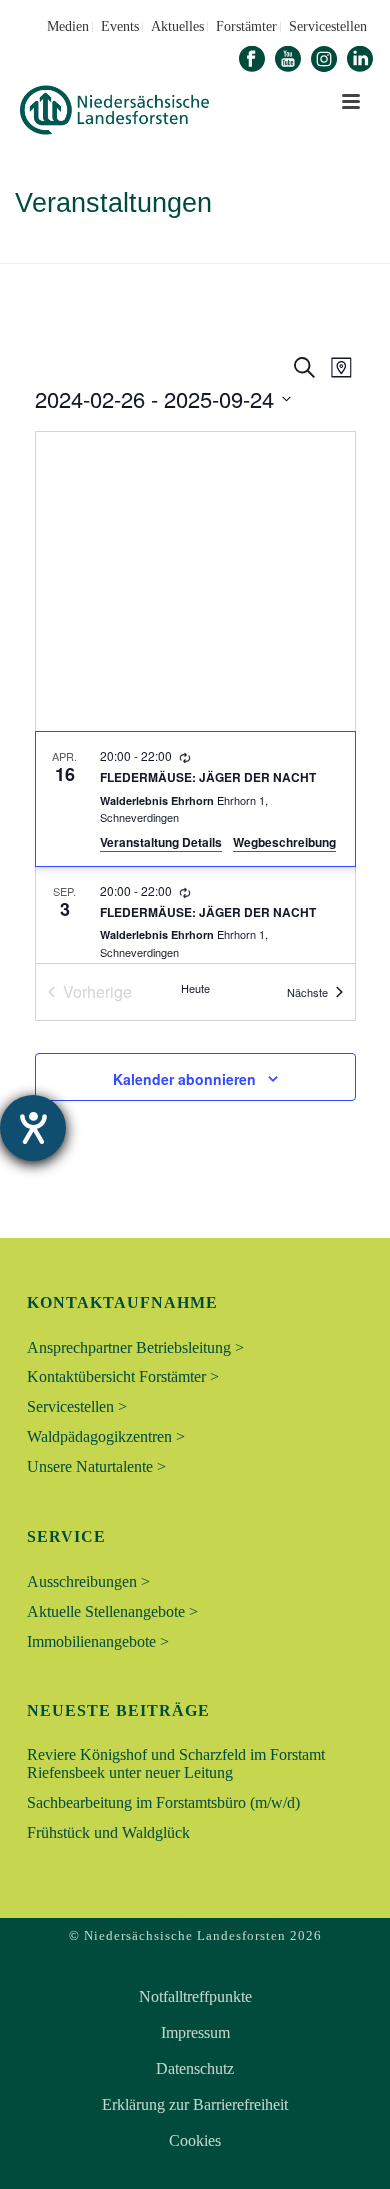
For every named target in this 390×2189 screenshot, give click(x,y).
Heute (195, 988)
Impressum (195, 2033)
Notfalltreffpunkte (195, 1997)
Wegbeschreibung (284, 842)
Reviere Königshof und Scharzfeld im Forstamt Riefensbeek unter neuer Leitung (176, 1763)
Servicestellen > (77, 1406)
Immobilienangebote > (98, 1641)
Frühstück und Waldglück (108, 1832)
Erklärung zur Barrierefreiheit (195, 2105)
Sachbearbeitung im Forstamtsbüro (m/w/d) (163, 1802)
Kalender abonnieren (184, 1079)
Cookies (195, 2141)
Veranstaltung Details (161, 842)
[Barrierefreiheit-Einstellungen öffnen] (33, 1128)
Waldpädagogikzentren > (106, 1436)
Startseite (129, 249)
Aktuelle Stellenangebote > (112, 1611)
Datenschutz (195, 2069)
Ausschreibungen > (88, 1581)
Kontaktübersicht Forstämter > (123, 1376)
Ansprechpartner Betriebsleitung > (135, 1347)
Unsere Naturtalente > (96, 1466)
